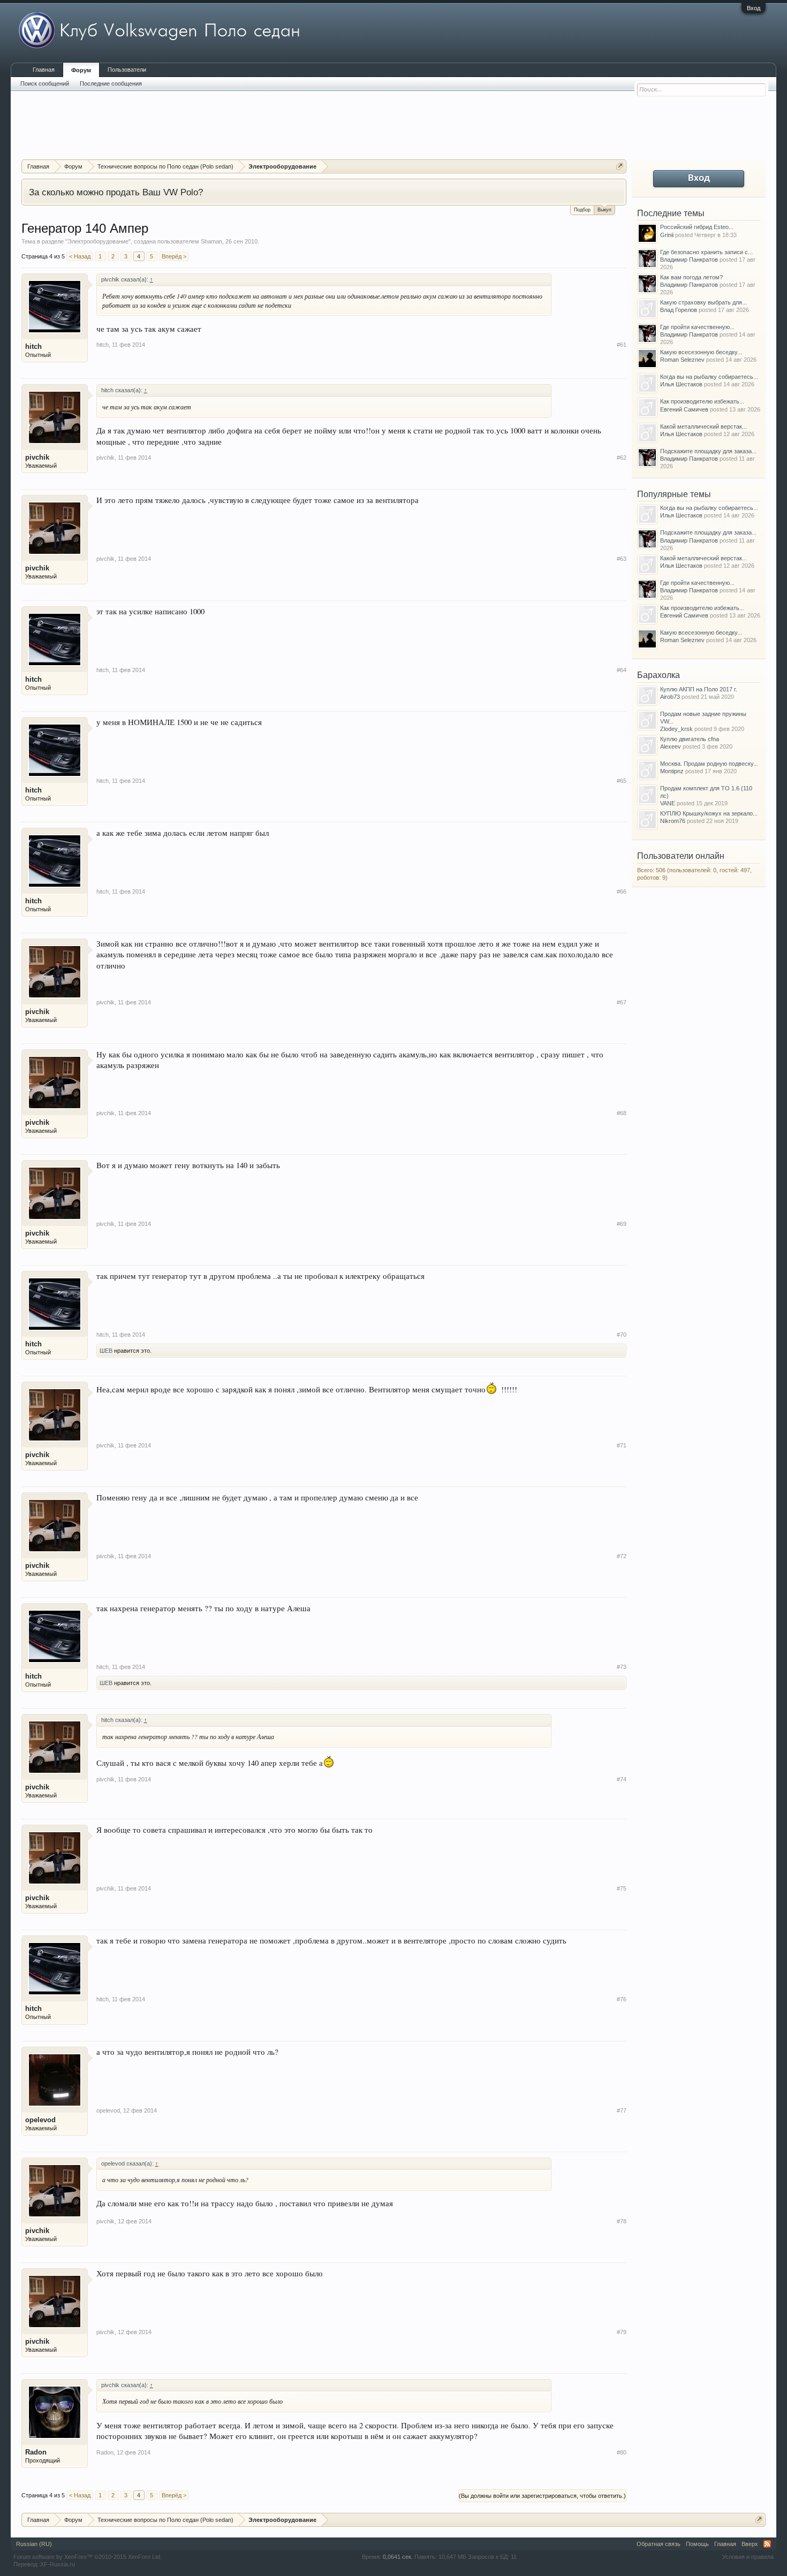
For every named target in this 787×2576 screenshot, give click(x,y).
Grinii (667, 235)
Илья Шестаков (681, 384)
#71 (622, 1445)
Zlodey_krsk (676, 729)
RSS (767, 2544)
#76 (622, 1999)
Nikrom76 (673, 821)
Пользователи (127, 70)
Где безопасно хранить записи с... (706, 252)
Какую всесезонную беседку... (701, 352)
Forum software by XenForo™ (88, 2557)
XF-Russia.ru (58, 2564)
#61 (622, 345)
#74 (622, 1779)
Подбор (582, 210)
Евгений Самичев (684, 409)
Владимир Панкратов (689, 260)
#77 (622, 2110)
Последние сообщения (111, 83)
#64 (622, 670)
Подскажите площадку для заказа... (708, 451)
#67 (622, 1002)
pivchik (37, 457)
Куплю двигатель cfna (690, 739)
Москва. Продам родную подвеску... (709, 764)
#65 (622, 781)
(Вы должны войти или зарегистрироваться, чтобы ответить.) (542, 2496)
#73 (622, 1667)
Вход (754, 8)
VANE (668, 803)
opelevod (40, 2120)
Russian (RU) (34, 2544)
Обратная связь (659, 2544)
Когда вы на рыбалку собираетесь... (709, 377)
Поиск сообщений (45, 83)
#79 (622, 2332)
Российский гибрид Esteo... (697, 227)
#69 (622, 1224)
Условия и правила (748, 2557)
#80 (622, 2452)
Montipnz (672, 771)
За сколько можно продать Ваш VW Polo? (116, 192)
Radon (36, 2452)
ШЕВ (106, 1351)
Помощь (697, 2544)
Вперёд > (174, 256)
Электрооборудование (98, 241)
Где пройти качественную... (697, 327)
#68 (622, 1113)
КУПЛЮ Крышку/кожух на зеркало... (709, 813)
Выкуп (604, 210)
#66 (622, 891)
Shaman (211, 241)
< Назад (80, 256)
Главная (44, 70)
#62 (622, 458)
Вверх (750, 2544)
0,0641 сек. (398, 2557)
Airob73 (670, 697)
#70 (622, 1335)
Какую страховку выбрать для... (703, 302)
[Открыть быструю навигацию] (620, 166)
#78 (622, 2221)
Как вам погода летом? (691, 277)
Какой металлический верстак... (703, 426)
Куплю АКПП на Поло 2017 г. (699, 689)
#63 (622, 559)
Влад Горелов (679, 310)
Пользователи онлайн (681, 856)
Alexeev (671, 746)
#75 (622, 1888)
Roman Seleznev (682, 360)
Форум (81, 70)
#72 (622, 1556)
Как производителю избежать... (702, 401)
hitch (33, 346)
